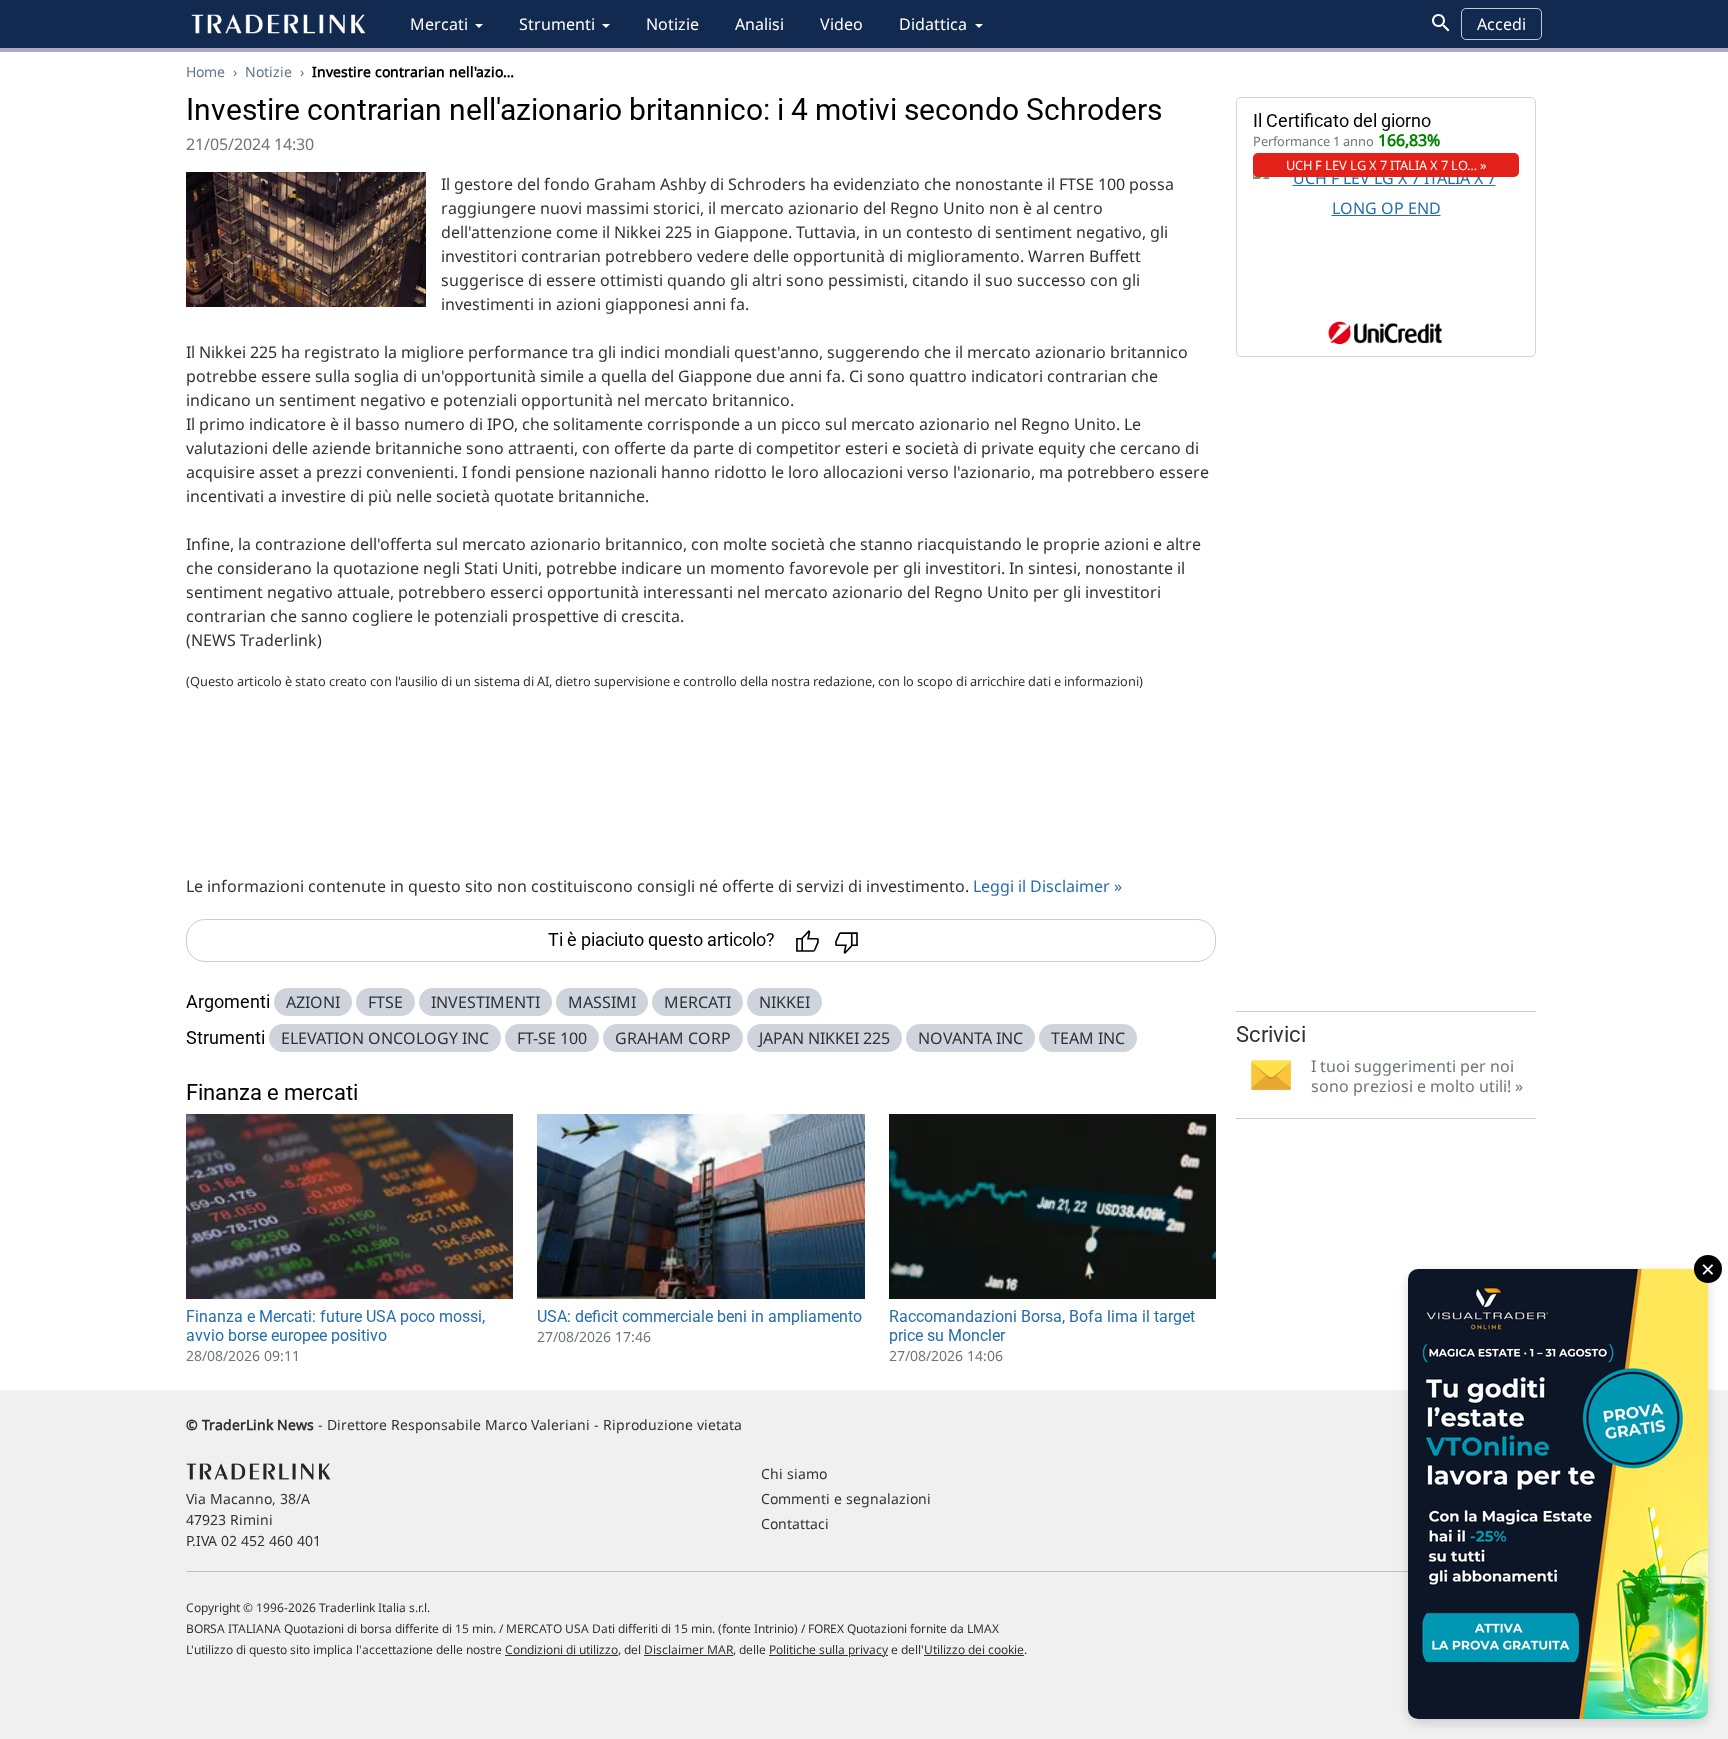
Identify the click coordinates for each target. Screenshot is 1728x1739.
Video (841, 24)
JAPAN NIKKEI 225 (824, 1038)
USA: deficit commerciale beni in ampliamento (699, 1316)
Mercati (439, 24)
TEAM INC (1088, 1038)
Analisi (759, 24)
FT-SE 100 (552, 1038)
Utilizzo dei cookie (974, 1649)
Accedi (1501, 24)
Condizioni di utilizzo (561, 1649)
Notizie (672, 24)
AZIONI (313, 1002)
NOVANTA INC (970, 1038)
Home (205, 71)
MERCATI (697, 1002)
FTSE (385, 1002)
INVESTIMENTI (485, 1002)
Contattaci (795, 1523)
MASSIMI (602, 1002)
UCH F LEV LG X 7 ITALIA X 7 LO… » (1386, 165)
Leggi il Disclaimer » (1047, 886)
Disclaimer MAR (688, 1649)
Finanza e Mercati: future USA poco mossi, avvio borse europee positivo (335, 1326)
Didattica (933, 24)
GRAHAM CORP (673, 1038)
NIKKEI (784, 1002)
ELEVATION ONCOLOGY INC (385, 1038)
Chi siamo (794, 1473)
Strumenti (557, 24)
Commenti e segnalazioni (846, 1498)
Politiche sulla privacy (828, 1649)
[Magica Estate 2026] (1558, 1494)
